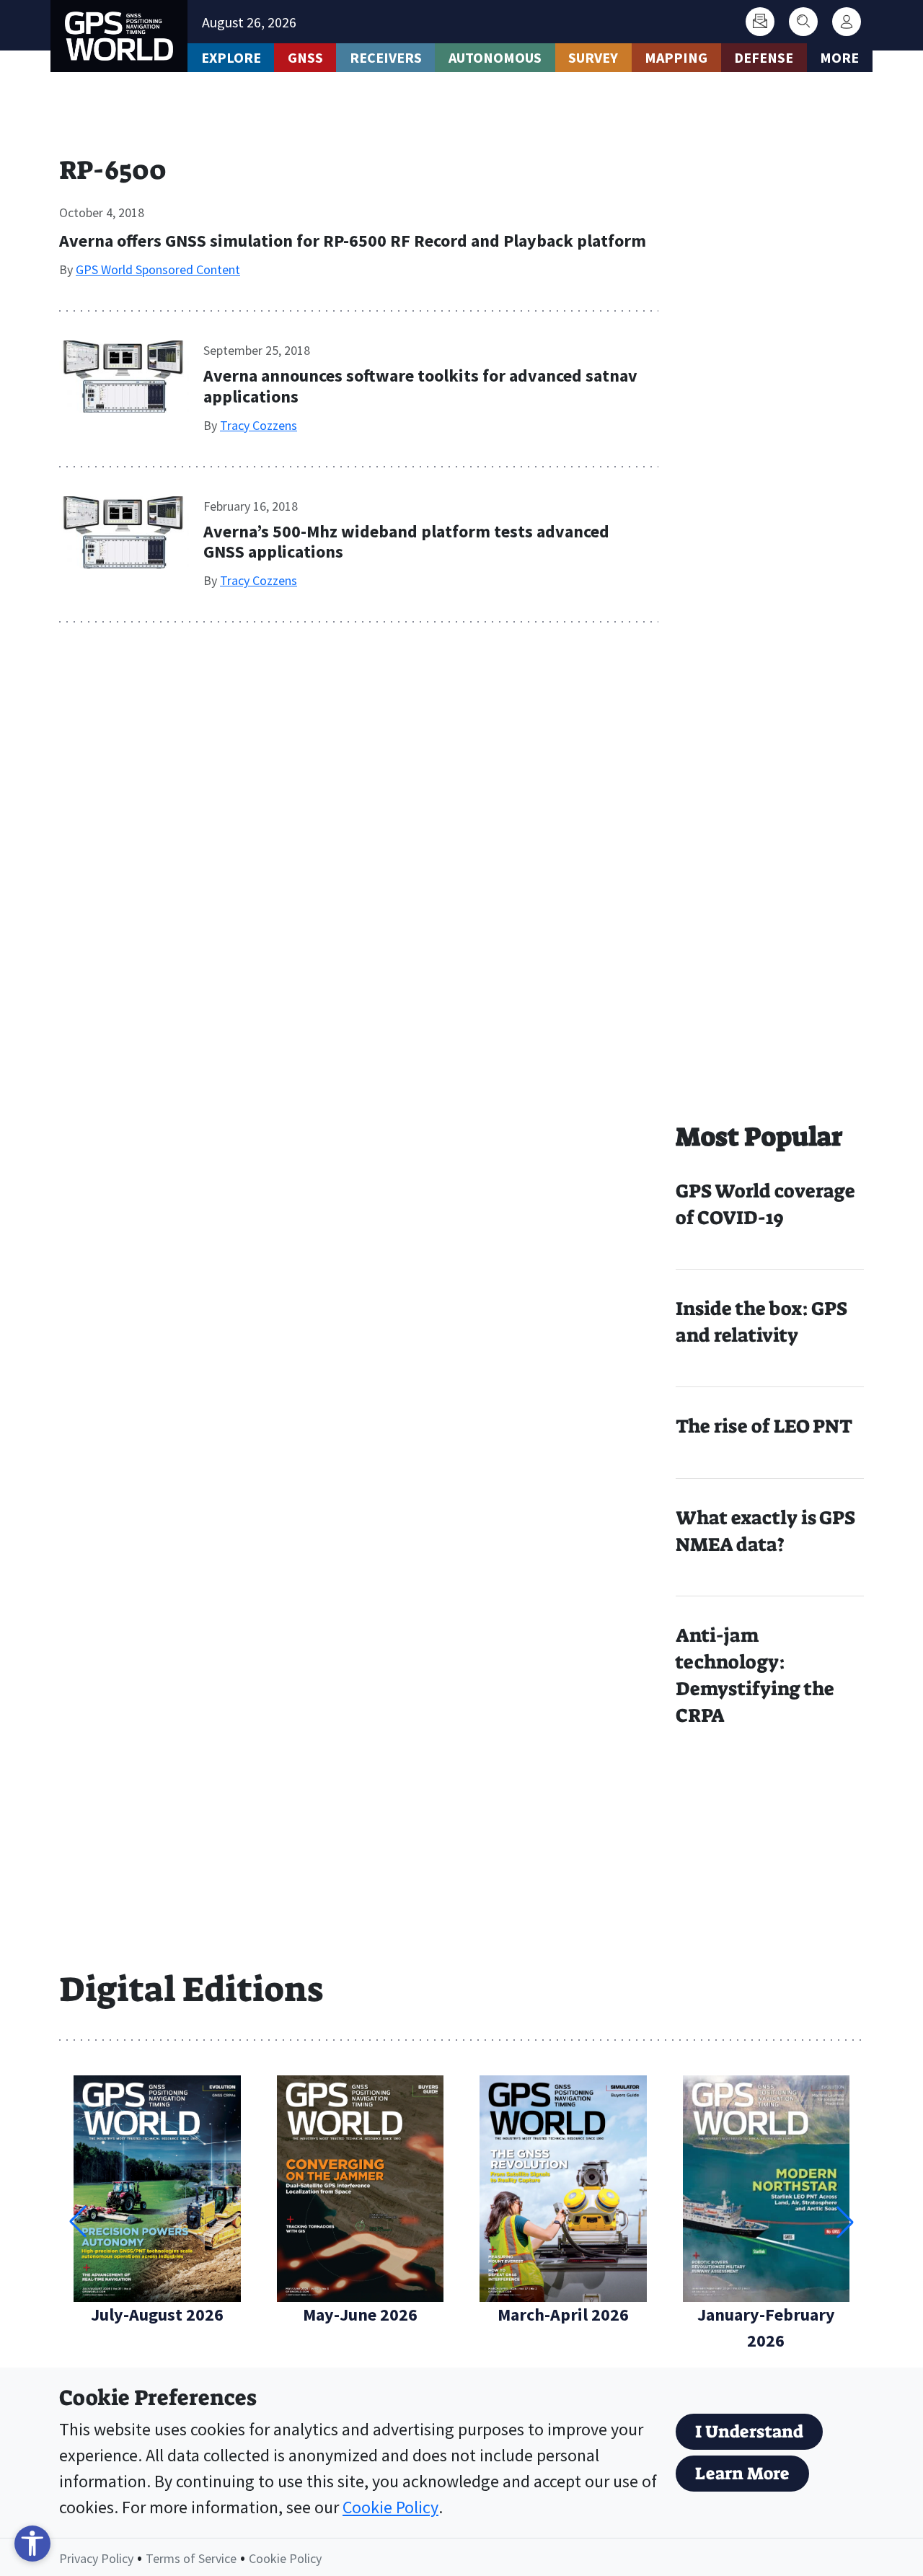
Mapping (676, 57)
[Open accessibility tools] (32, 2544)
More (839, 57)
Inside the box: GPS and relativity (761, 1322)
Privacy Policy (96, 2558)
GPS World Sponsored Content (158, 269)
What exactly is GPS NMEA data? (765, 1531)
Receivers (386, 57)
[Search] (803, 22)
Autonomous (495, 57)
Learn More (742, 2474)
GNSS (305, 57)
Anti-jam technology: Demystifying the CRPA (755, 1675)
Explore (231, 57)
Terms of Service (191, 2558)
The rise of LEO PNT (764, 1426)
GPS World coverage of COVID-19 (765, 1204)
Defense (764, 57)
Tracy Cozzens (259, 425)
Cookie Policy (390, 2507)
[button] (845, 2222)
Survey (593, 57)
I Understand (749, 2432)
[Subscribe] (760, 22)
